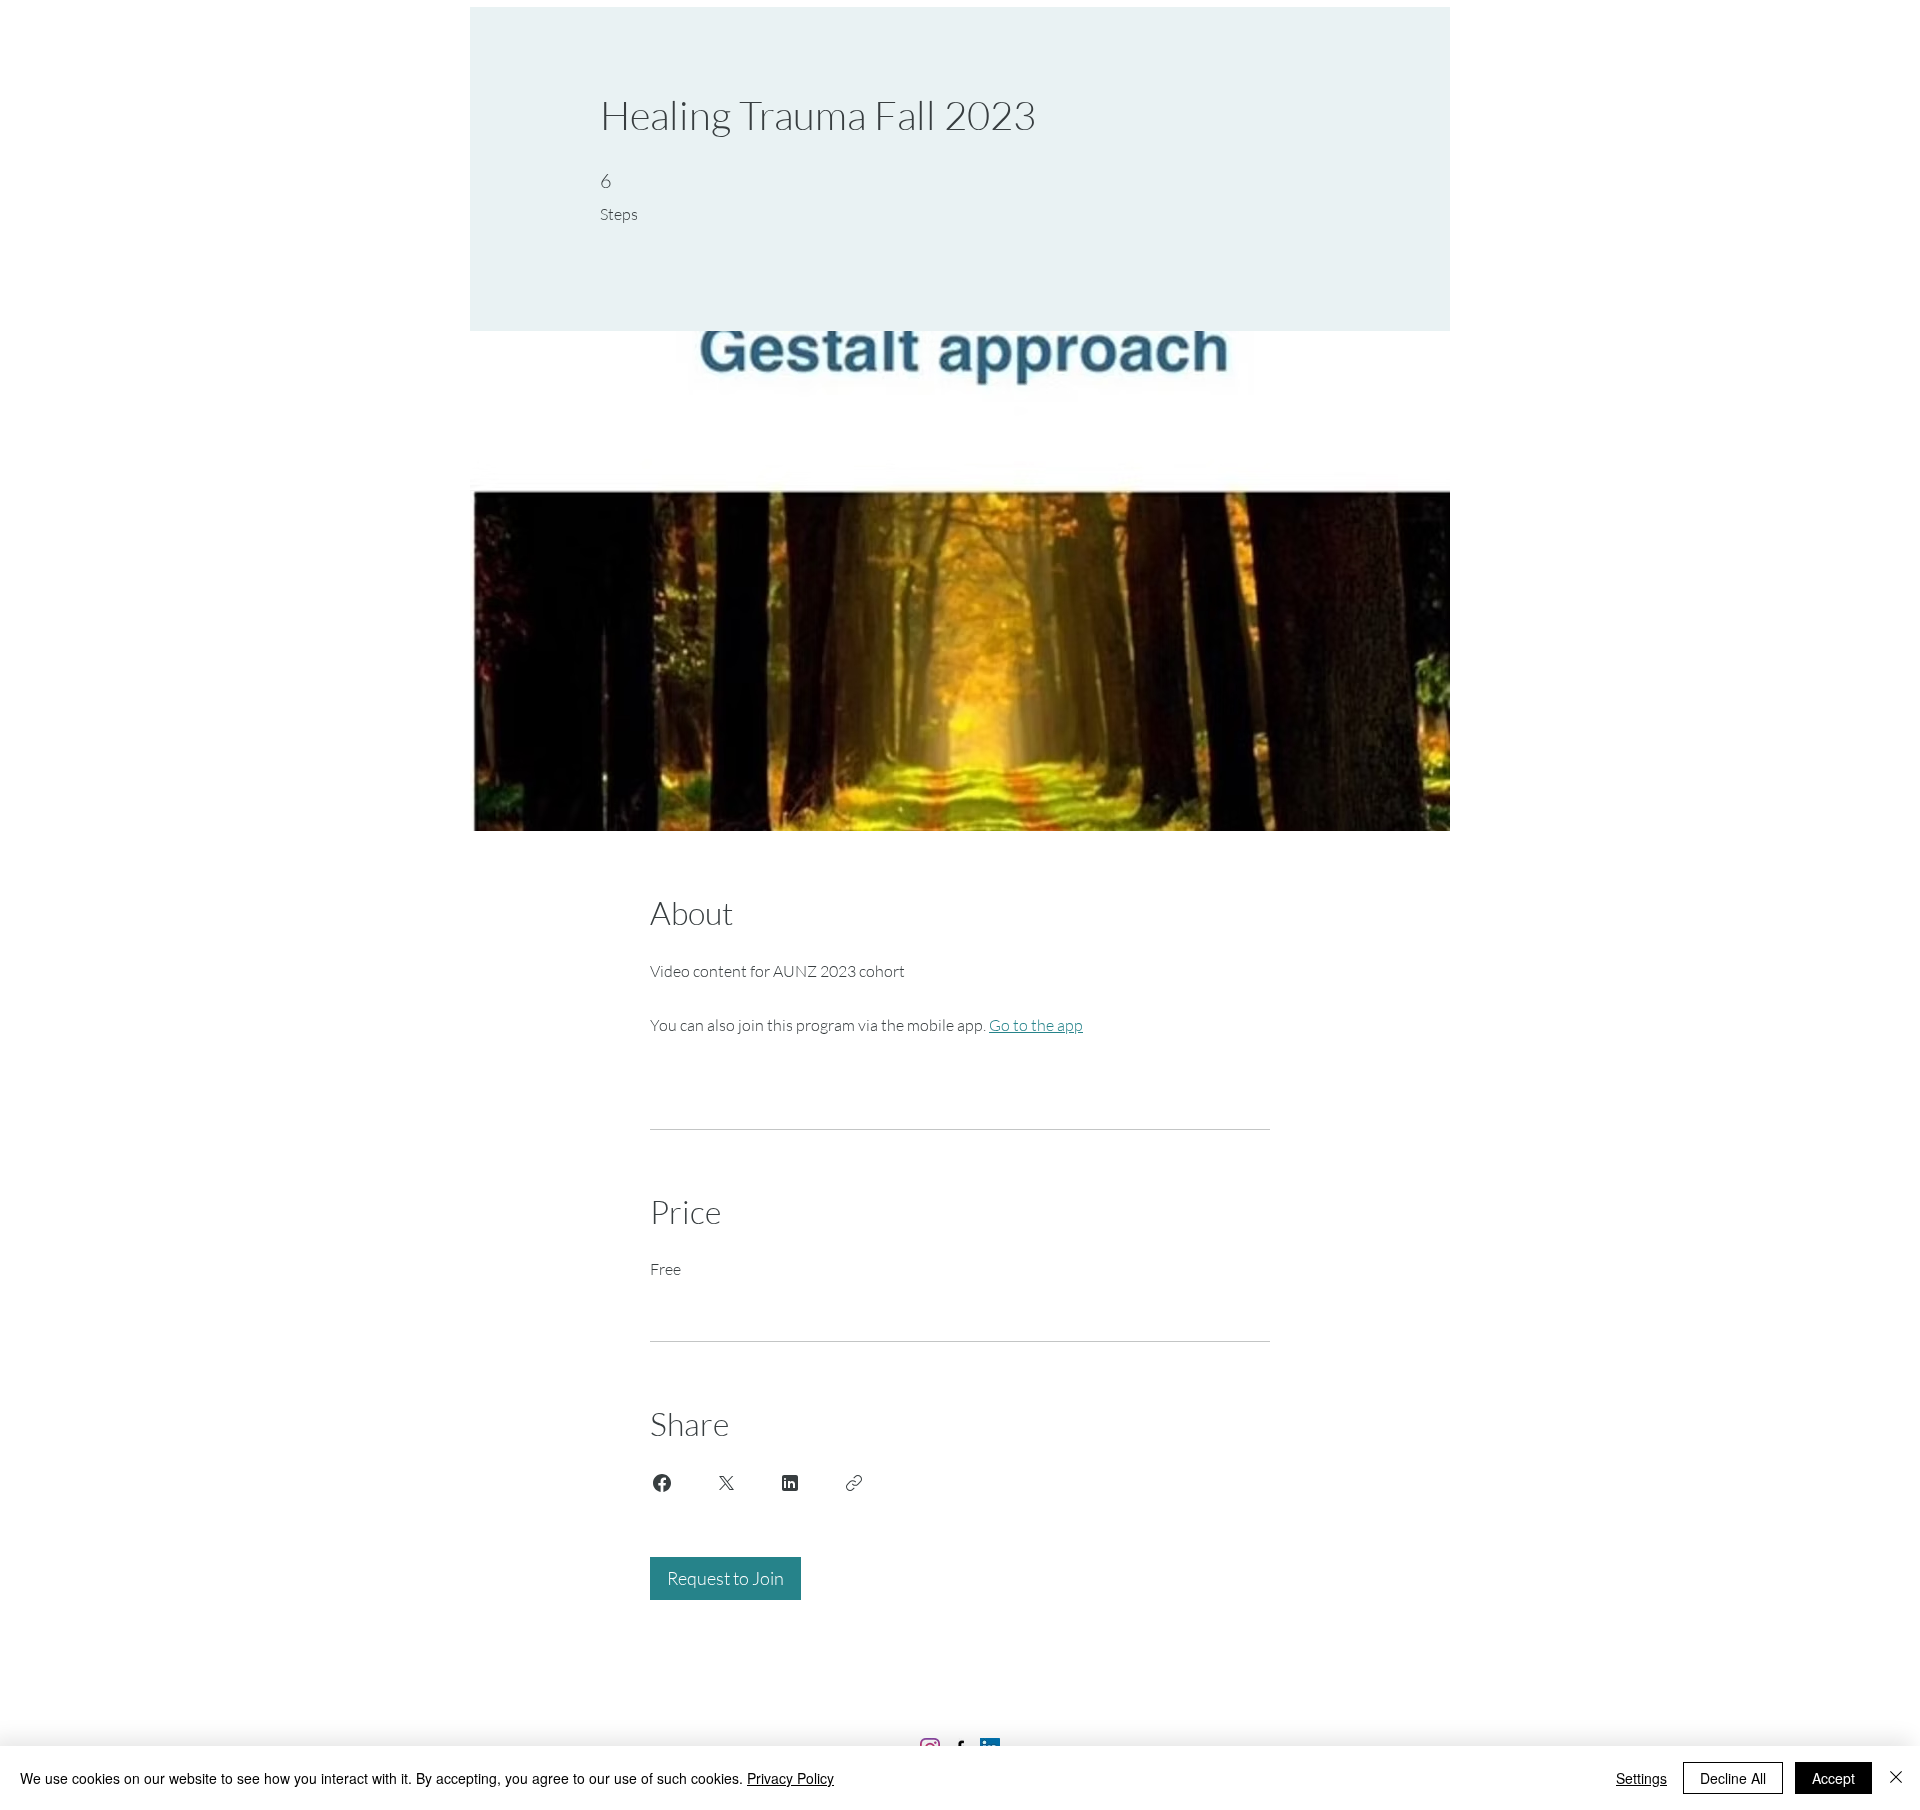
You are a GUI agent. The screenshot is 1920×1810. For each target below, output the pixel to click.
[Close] (1896, 1778)
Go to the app (1036, 1025)
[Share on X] (726, 1483)
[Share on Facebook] (662, 1483)
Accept (1833, 1778)
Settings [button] (1641, 1778)
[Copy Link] (854, 1483)
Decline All (1733, 1778)
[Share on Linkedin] (790, 1483)
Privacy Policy (790, 1778)
